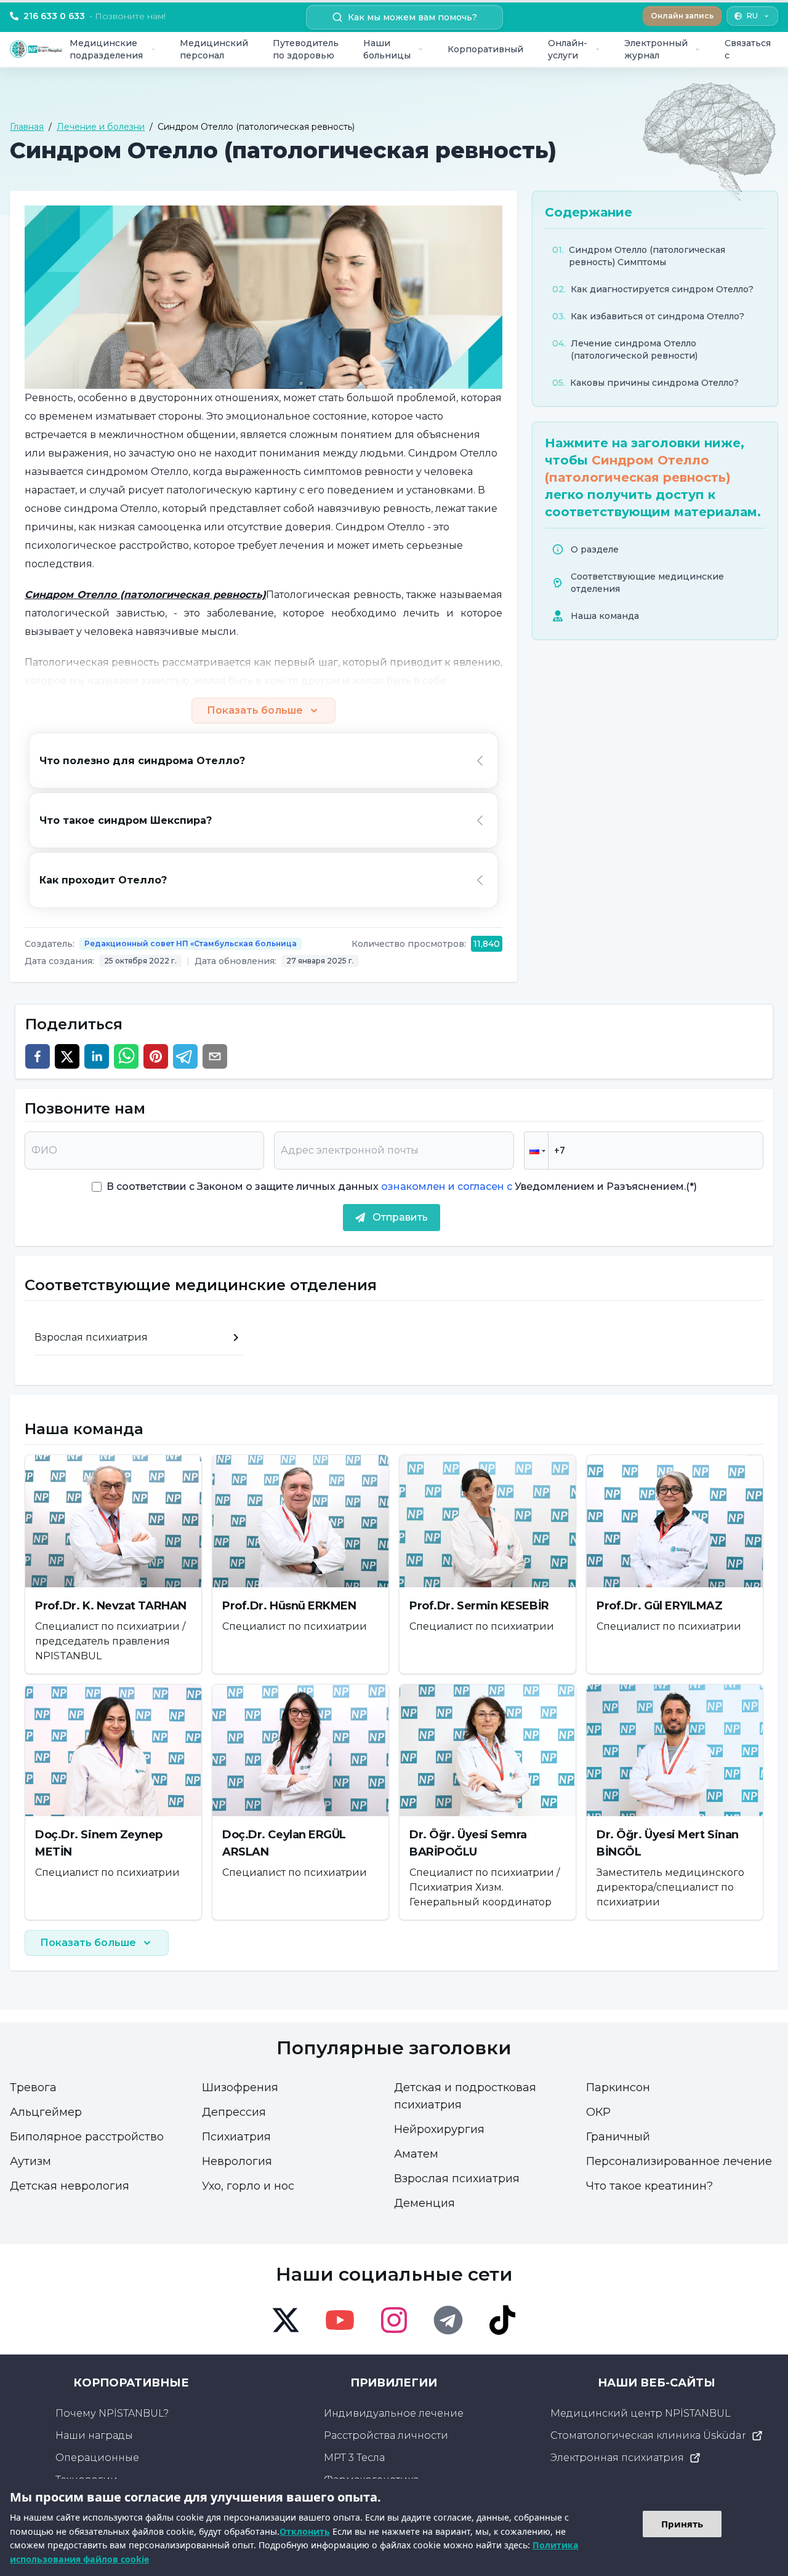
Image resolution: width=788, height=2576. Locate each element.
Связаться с (748, 49)
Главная (27, 127)
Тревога (33, 2088)
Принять (682, 2524)
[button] (536, 1150)
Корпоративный (485, 49)
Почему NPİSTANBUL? (112, 2413)
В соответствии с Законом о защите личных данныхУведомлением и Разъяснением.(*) (402, 1186)
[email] (215, 1056)
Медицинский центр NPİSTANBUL (641, 2413)
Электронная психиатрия (617, 2458)
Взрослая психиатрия (457, 2179)
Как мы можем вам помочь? (412, 17)
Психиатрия (236, 2137)
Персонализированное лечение (679, 2161)
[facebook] (38, 1056)
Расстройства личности (386, 2435)
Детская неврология (70, 2186)
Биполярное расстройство (87, 2137)
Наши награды (94, 2435)
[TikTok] (502, 2320)
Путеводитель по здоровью (306, 49)
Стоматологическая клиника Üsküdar (648, 2435)
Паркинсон (618, 2088)
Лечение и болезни (101, 127)
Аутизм (30, 2161)
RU (752, 16)
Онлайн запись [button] (682, 16)
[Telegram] (448, 2320)
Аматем (416, 2154)
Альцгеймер (46, 2112)
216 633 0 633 (94, 16)
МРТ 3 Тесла (354, 2458)
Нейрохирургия (439, 2129)
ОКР (598, 2112)
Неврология (237, 2161)
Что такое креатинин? (649, 2186)
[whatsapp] (126, 1056)
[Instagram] (394, 2320)
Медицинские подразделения (106, 49)
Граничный (618, 2137)
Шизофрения (240, 2088)
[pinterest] (156, 1056)
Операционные (97, 2458)
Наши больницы (387, 49)
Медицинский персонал (214, 49)
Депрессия (234, 2112)
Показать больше (255, 710)
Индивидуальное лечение (394, 2413)
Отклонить (305, 2531)
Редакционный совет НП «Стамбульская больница (191, 943)
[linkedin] (97, 1056)
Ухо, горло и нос (248, 2186)
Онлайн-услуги (568, 49)
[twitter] (67, 1056)
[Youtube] (340, 2320)
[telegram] (185, 1056)
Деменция (424, 2203)
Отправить (400, 1217)
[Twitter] (286, 2320)
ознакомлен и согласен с (445, 1186)
